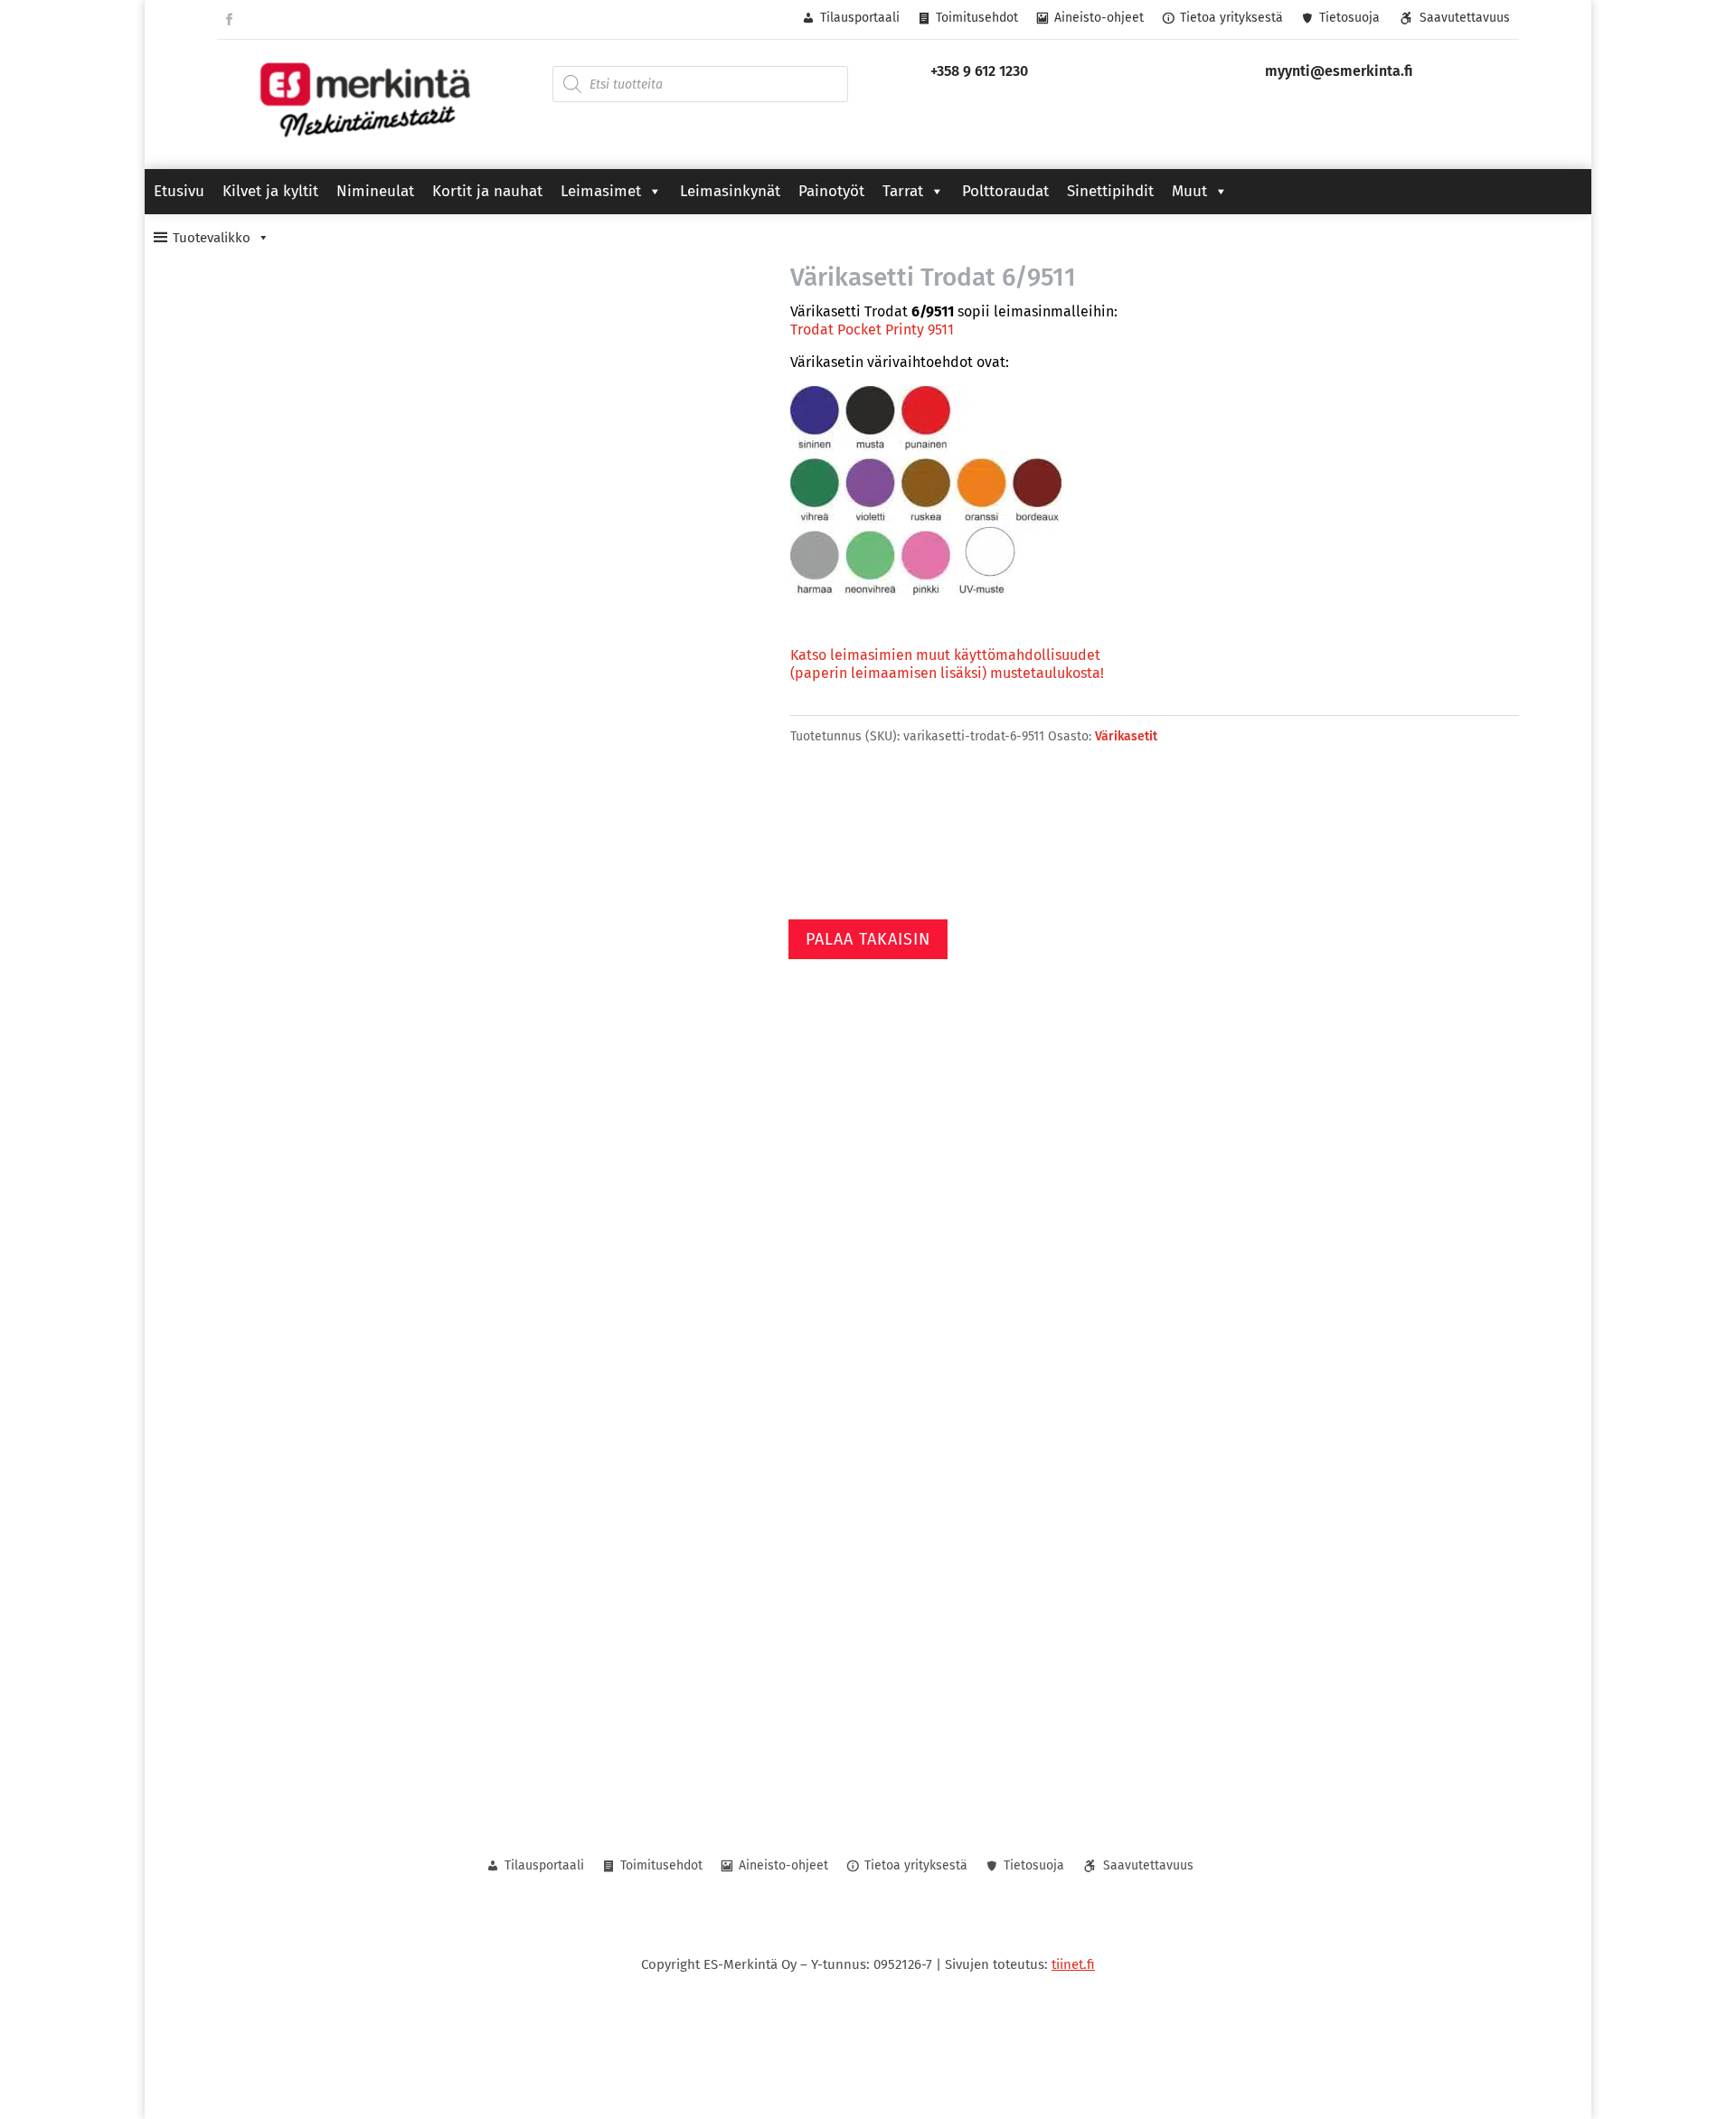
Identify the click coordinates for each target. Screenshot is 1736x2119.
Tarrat (903, 191)
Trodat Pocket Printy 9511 (872, 330)
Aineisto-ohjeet (1099, 18)
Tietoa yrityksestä (1231, 18)
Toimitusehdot (977, 18)
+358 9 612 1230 (979, 71)
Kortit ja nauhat (487, 191)
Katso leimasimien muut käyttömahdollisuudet (945, 655)
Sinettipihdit (1110, 191)
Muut (1189, 191)
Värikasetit (1126, 736)
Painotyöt (831, 191)
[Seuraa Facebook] (229, 20)
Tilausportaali (860, 18)
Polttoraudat (1005, 191)
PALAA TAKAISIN (868, 939)
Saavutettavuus (1465, 18)
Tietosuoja (1349, 18)
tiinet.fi (1073, 1964)
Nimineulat (375, 191)
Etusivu (179, 191)
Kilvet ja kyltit (270, 191)
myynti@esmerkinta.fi (1339, 71)
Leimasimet (601, 191)
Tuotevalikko (212, 238)
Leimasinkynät (730, 191)
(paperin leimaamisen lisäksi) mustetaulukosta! (947, 673)
